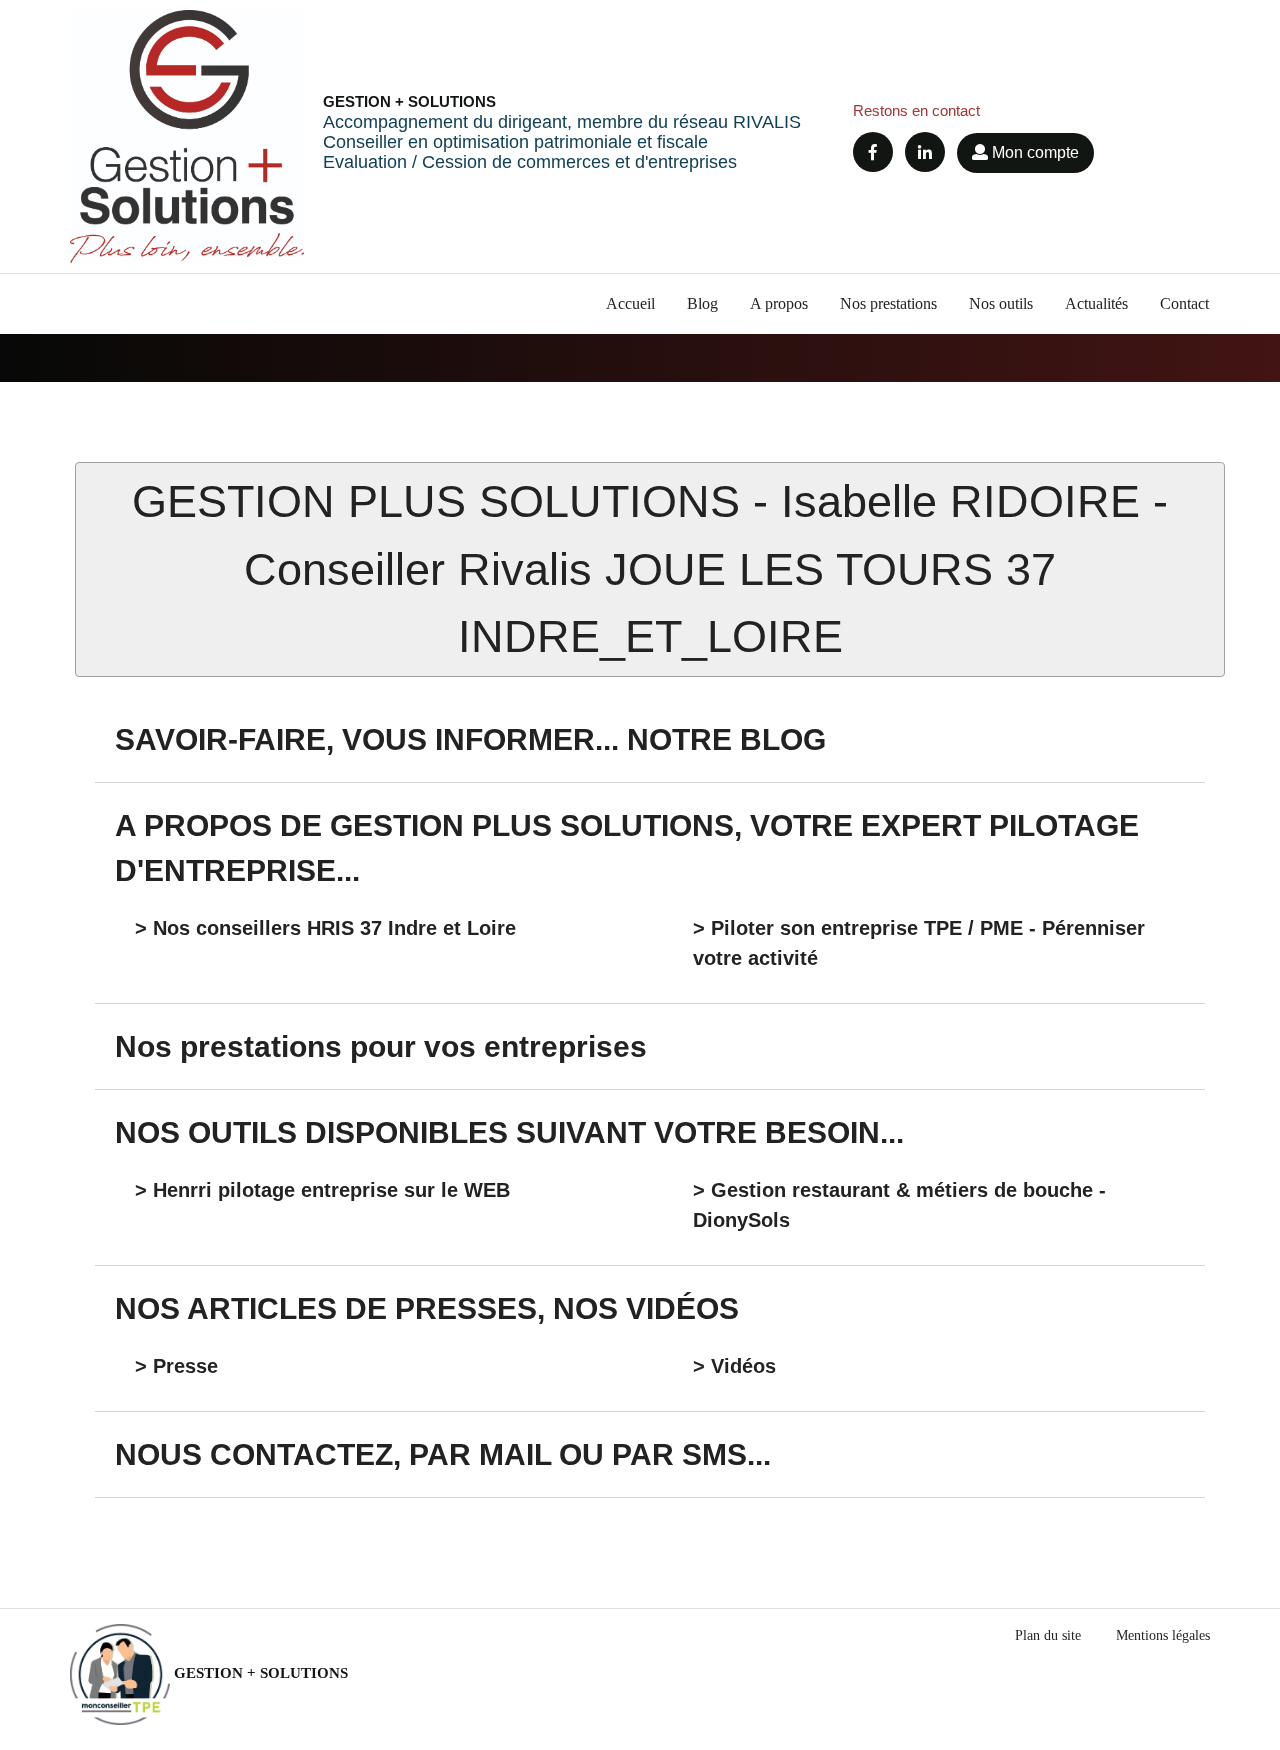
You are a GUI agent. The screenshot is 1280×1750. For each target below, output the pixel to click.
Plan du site (1048, 1635)
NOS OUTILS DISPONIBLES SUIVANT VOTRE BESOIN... (509, 1132)
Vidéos (743, 1366)
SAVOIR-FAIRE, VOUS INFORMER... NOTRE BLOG (470, 739)
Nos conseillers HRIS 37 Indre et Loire (334, 928)
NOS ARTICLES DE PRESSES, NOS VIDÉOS (427, 1308)
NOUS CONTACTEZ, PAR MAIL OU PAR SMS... (443, 1454)
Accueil (630, 303)
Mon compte (1033, 152)
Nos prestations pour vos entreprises (381, 1046)
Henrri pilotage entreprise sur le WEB (331, 1190)
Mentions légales (1163, 1635)
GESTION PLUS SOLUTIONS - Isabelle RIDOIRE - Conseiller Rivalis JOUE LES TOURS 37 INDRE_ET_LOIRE (650, 569)
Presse (185, 1366)
